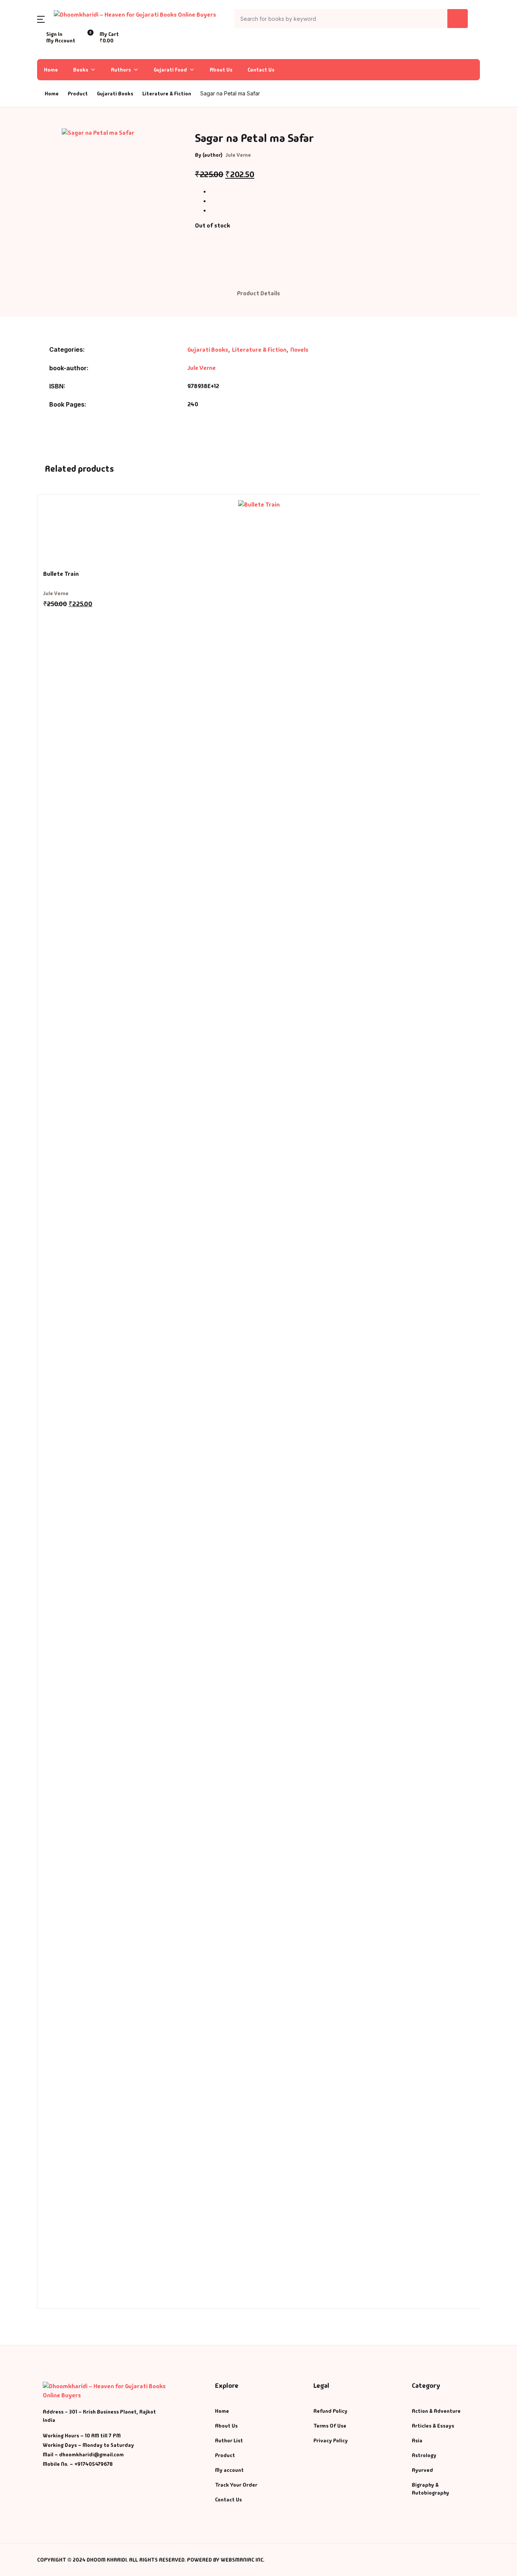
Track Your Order (236, 2485)
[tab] (258, 294)
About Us (221, 70)
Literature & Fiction (167, 94)
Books (20, 65)
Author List (27, 85)
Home (19, 46)
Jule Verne (238, 155)
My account (229, 2470)
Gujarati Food (170, 70)
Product (225, 2455)
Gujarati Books (208, 350)
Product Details (258, 293)
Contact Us (261, 70)
